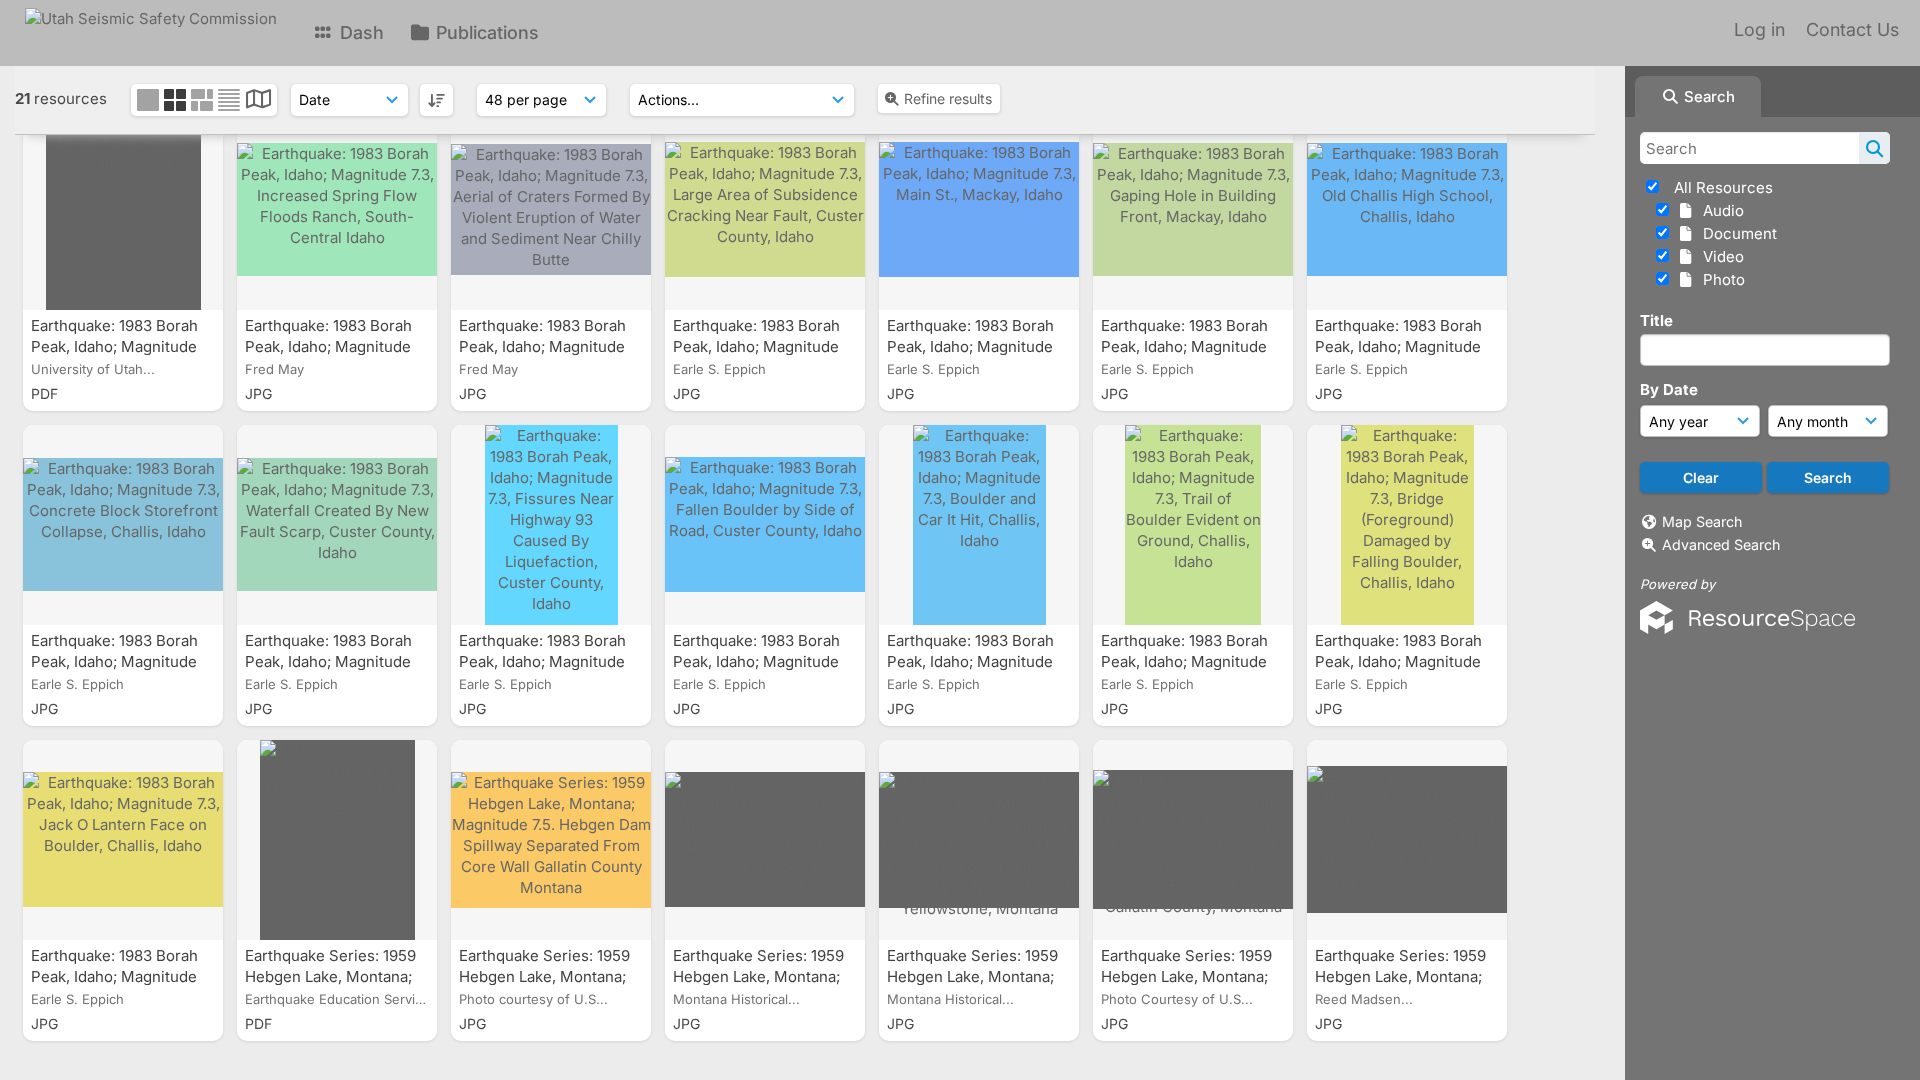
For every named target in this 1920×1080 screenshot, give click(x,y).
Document (1736, 233)
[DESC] (436, 100)
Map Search (1702, 521)
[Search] (1874, 148)
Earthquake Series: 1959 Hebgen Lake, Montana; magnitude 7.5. (330, 976)
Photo (1720, 279)
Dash (359, 32)
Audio (1719, 210)
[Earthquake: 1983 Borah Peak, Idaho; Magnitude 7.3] (123, 210)
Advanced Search (1721, 544)
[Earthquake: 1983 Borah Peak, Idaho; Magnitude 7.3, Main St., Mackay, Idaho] (979, 210)
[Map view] (258, 101)
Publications (485, 32)
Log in (1759, 29)
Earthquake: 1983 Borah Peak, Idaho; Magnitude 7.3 (114, 346)
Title (1656, 320)
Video (1719, 256)
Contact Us (1852, 29)
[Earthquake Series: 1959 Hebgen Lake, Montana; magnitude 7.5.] (337, 840)
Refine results (948, 98)
